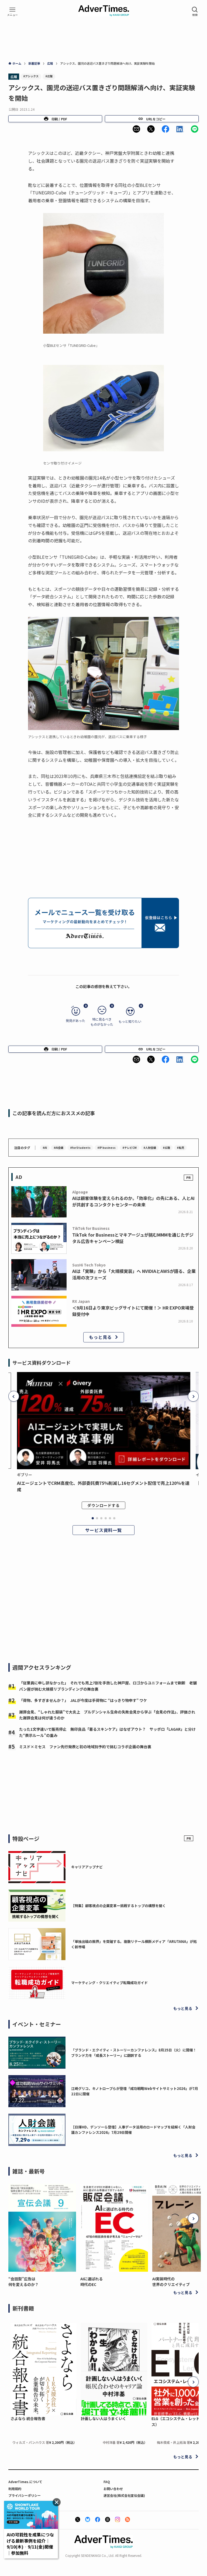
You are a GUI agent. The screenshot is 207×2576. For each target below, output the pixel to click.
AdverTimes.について (25, 2482)
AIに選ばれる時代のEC (92, 2282)
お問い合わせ (113, 2489)
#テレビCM (130, 1148)
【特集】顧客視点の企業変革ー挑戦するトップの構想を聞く (118, 1906)
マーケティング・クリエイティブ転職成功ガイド (109, 1983)
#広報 (49, 76)
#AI (45, 1148)
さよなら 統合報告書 (28, 2418)
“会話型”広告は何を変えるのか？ (23, 2282)
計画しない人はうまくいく (103, 2418)
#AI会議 (58, 1148)
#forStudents (80, 1148)
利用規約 (15, 2489)
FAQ (107, 2482)
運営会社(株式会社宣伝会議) (124, 2495)
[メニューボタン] (12, 12)
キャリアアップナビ (87, 1867)
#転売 (180, 1148)
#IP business (106, 1148)
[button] (136, 129)
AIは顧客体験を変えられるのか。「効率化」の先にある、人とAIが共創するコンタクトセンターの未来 (133, 1201)
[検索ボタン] (195, 12)
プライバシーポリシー (25, 2495)
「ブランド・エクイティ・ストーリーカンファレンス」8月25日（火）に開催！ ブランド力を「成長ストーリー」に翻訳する (136, 2053)
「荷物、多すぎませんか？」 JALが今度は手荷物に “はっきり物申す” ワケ (83, 1700)
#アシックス (31, 76)
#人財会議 (150, 1148)
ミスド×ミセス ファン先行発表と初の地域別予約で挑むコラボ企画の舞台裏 (85, 1747)
